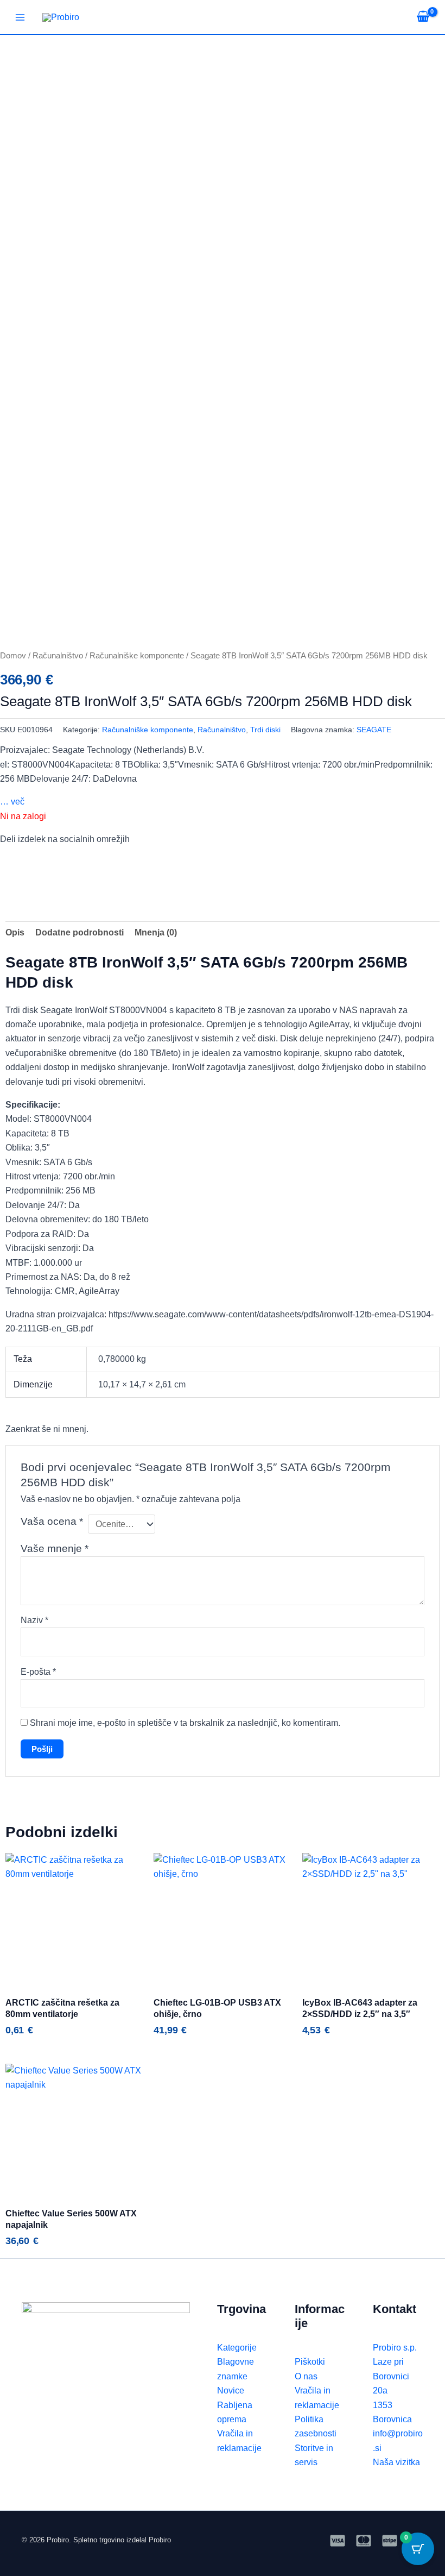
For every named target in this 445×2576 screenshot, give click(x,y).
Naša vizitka (396, 2462)
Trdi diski (265, 730)
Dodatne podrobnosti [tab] (80, 932)
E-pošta (38, 1672)
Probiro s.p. (395, 2348)
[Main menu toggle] (20, 17)
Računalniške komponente (137, 656)
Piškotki (310, 2362)
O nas (306, 2376)
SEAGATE (374, 730)
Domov (13, 656)
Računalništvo (58, 656)
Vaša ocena (52, 1521)
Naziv (34, 1620)
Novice (231, 2390)
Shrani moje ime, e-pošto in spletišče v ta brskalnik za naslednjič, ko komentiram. (185, 1723)
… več (12, 802)
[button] (3, 863)
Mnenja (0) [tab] (156, 932)
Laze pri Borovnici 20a (391, 2376)
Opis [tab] (15, 932)
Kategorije (237, 2348)
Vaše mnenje (55, 1548)
